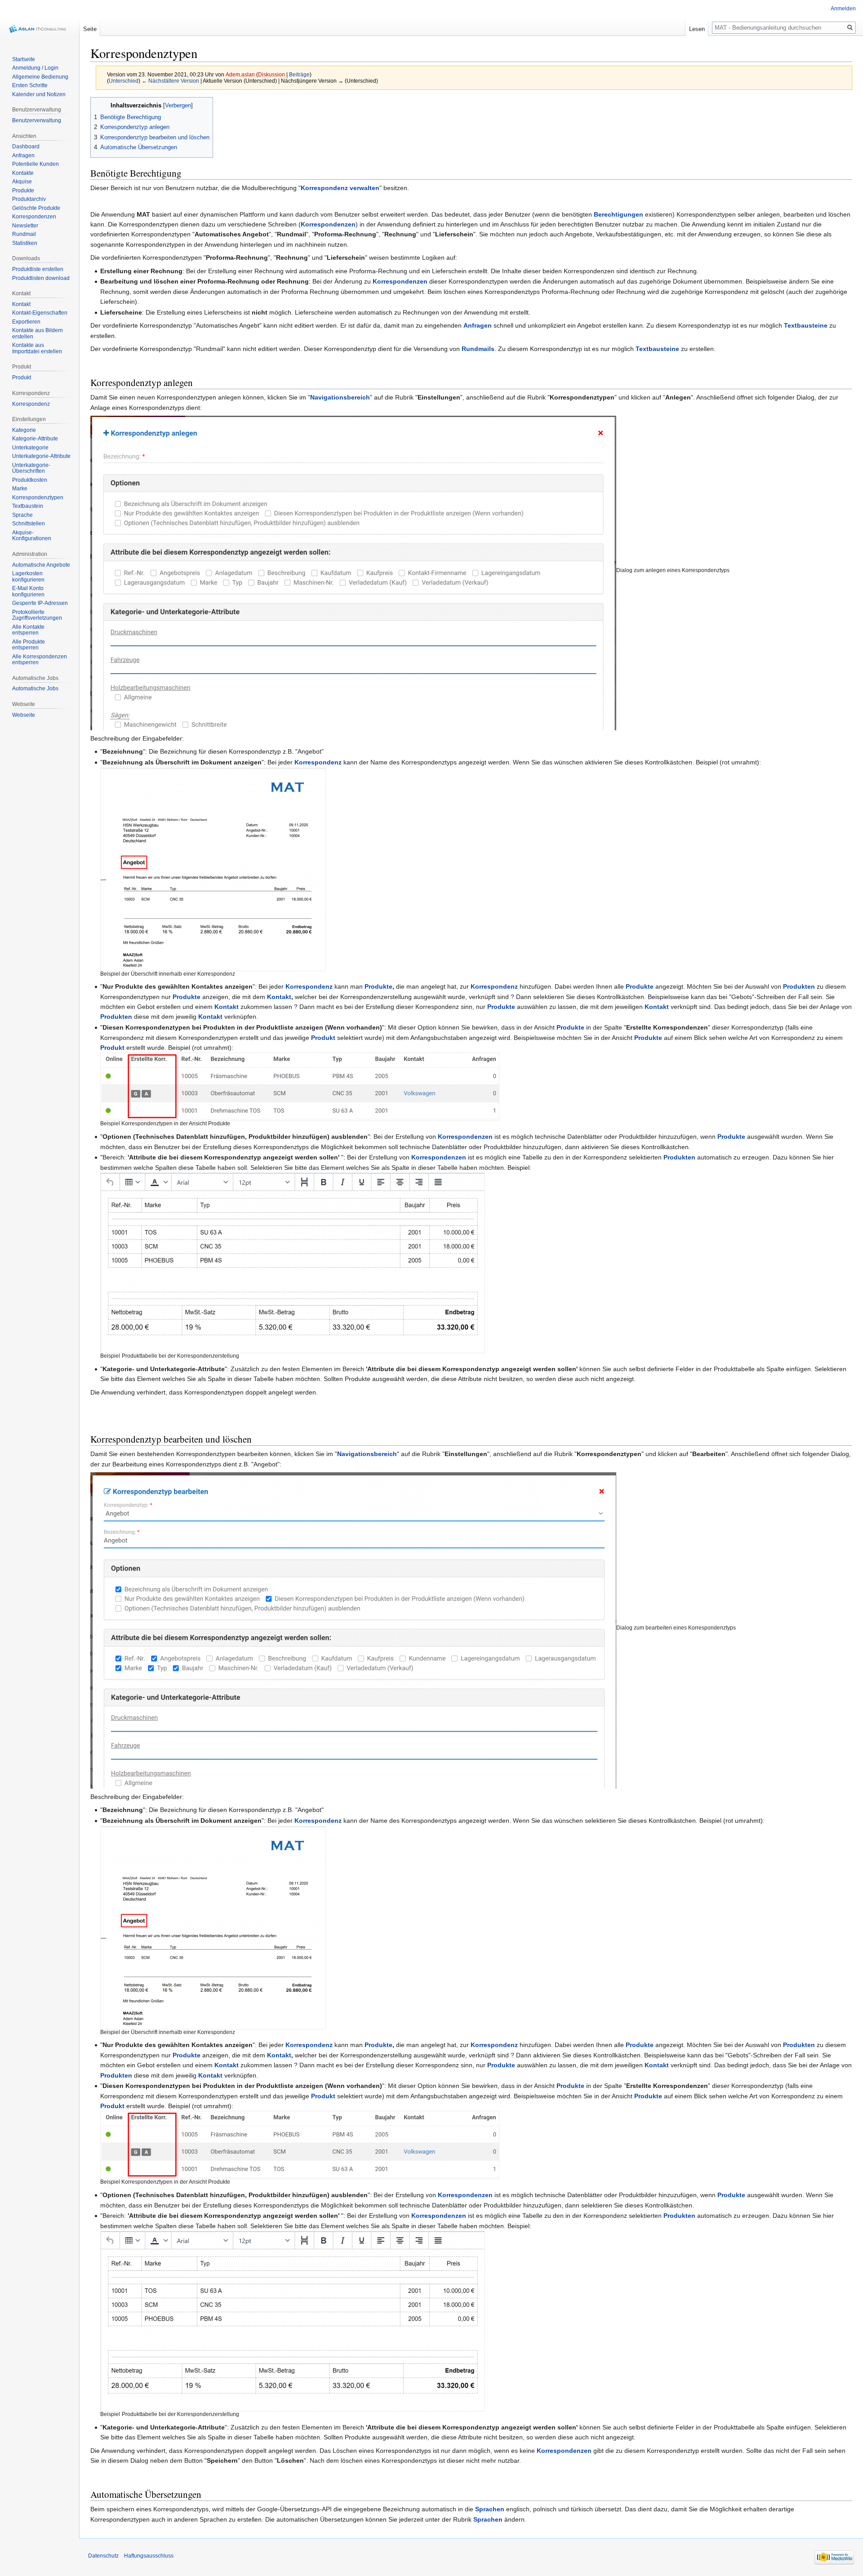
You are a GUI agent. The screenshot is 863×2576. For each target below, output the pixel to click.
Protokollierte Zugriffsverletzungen (37, 615)
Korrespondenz (318, 762)
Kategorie (24, 430)
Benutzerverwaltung (37, 120)
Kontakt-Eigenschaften (40, 313)
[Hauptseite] (40, 29)
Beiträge (299, 74)
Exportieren (26, 322)
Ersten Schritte (30, 85)
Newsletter (25, 226)
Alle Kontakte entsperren (28, 630)
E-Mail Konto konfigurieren (28, 591)
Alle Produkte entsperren (29, 645)
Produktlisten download (41, 278)
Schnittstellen (29, 524)
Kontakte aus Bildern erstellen (38, 333)
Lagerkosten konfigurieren (28, 577)
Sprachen (490, 2509)
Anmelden (843, 9)
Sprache (22, 515)
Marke (20, 489)
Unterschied (124, 81)
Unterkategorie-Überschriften (31, 468)
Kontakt (279, 997)
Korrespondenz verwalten (340, 188)
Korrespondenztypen (38, 497)
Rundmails (478, 349)
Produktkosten (30, 480)
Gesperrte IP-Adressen (40, 603)
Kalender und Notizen (39, 94)
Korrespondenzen (328, 224)
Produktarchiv (29, 199)
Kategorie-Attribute (35, 439)
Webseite (24, 715)
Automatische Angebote (41, 565)
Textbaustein (28, 506)
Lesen (697, 29)
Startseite (24, 59)
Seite (90, 29)
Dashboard (26, 147)
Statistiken (25, 243)
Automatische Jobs (35, 688)
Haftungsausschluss (149, 2556)
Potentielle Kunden (36, 164)
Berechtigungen (618, 214)
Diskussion (271, 74)
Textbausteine (806, 325)
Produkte (378, 986)
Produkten (799, 986)
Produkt (323, 1038)
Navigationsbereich (340, 397)
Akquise (22, 182)
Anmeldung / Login (35, 68)
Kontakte (23, 173)
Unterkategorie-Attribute (41, 456)
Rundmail (24, 234)
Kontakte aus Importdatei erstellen (37, 348)
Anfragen (478, 325)
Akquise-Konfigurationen (32, 536)
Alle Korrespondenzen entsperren (40, 660)
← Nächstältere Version (170, 81)
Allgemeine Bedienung (40, 77)
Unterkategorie (30, 448)
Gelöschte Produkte (36, 208)
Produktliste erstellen (38, 269)
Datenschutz (103, 2556)
